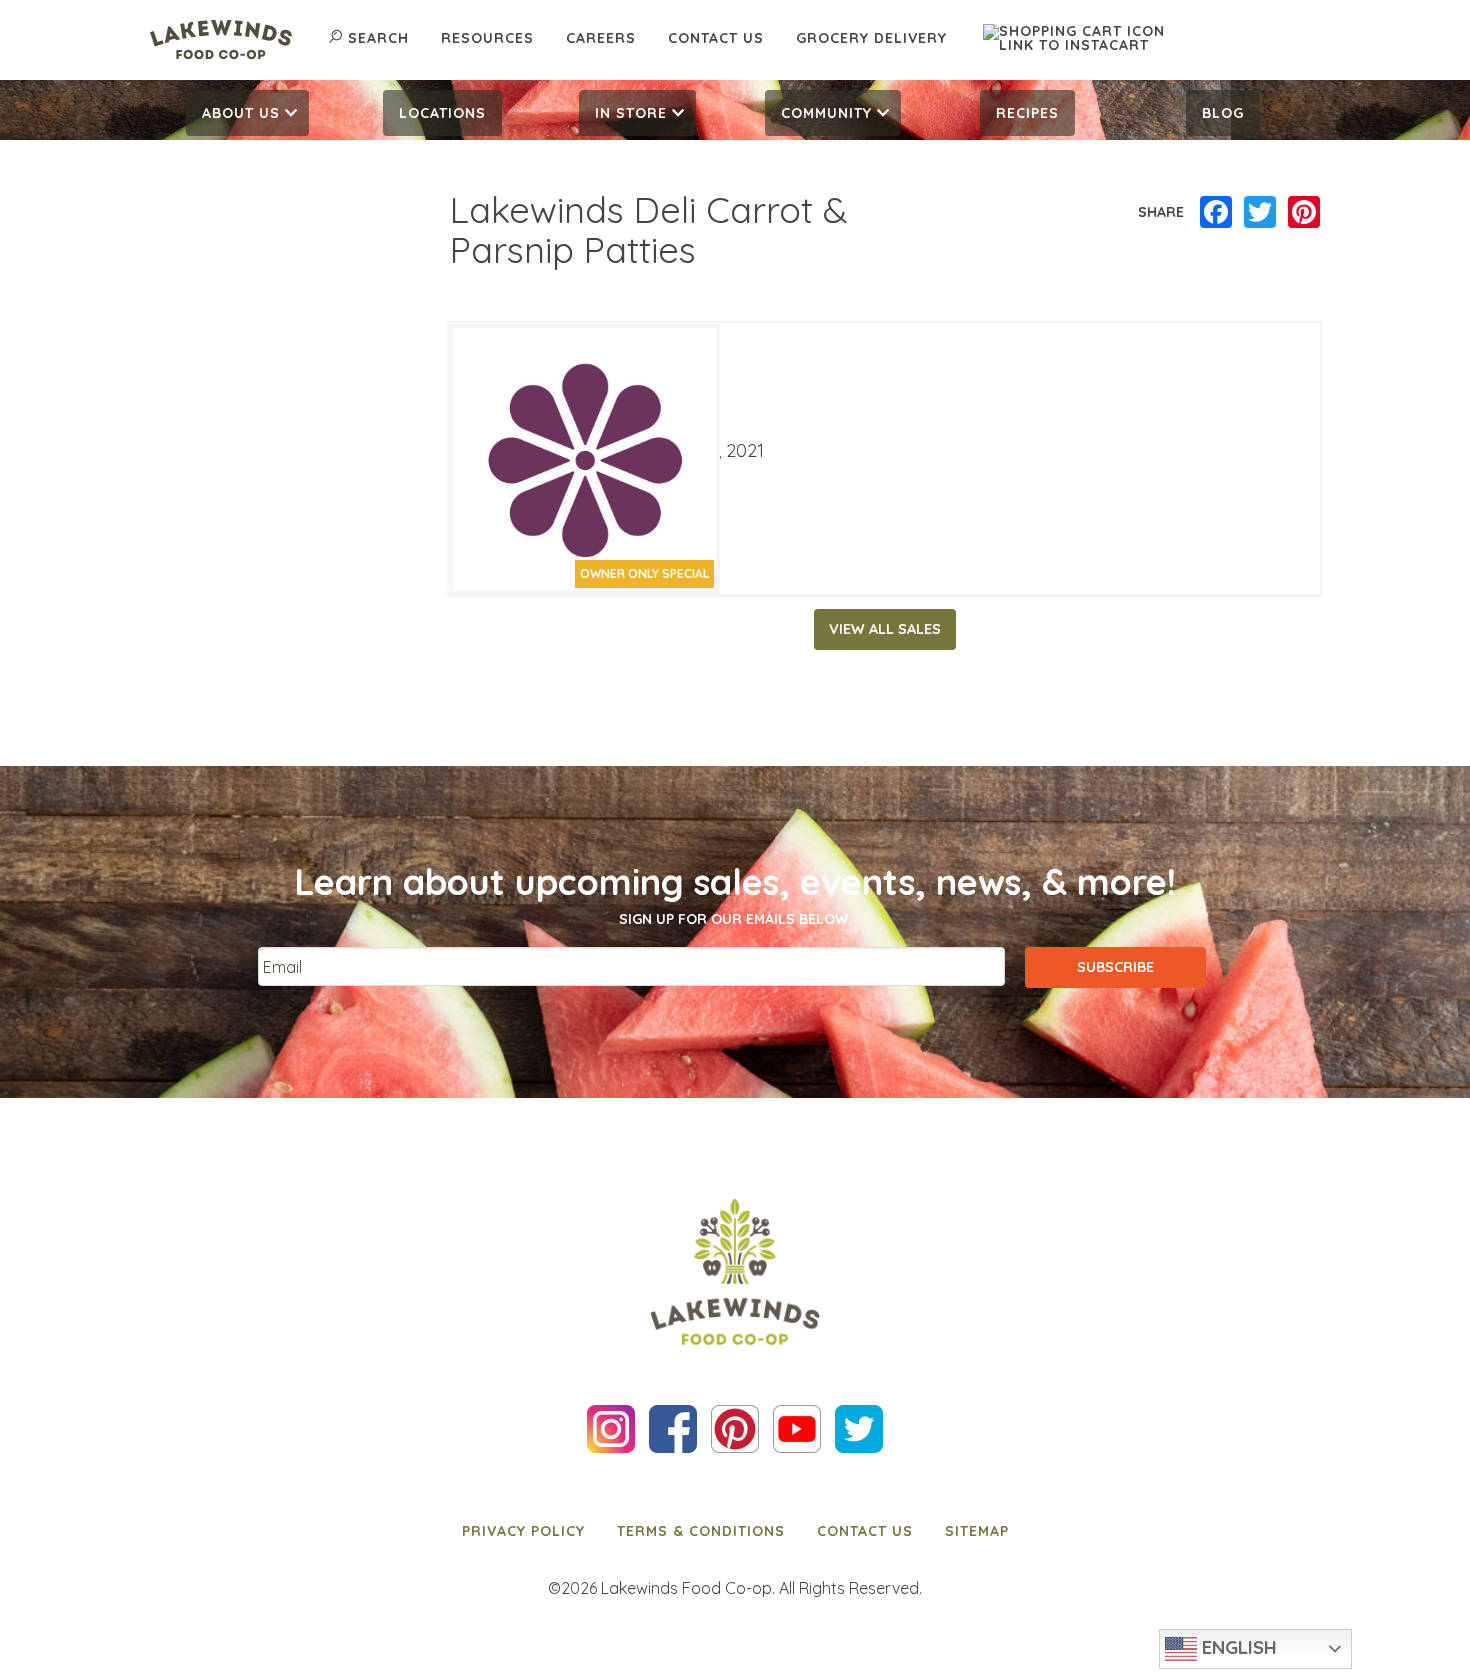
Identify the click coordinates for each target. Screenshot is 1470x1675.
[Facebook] (1216, 213)
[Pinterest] (1304, 213)
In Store (631, 113)
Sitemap (977, 1531)
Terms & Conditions (701, 1531)
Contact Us (716, 38)
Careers (601, 38)
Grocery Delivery (871, 38)
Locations (442, 113)
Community (826, 113)
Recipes (1027, 113)
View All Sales (885, 629)
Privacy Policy (523, 1531)
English (1237, 1647)
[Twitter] (1260, 213)
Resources (487, 38)
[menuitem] (247, 113)
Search (378, 38)
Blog (1223, 113)
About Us (241, 113)
